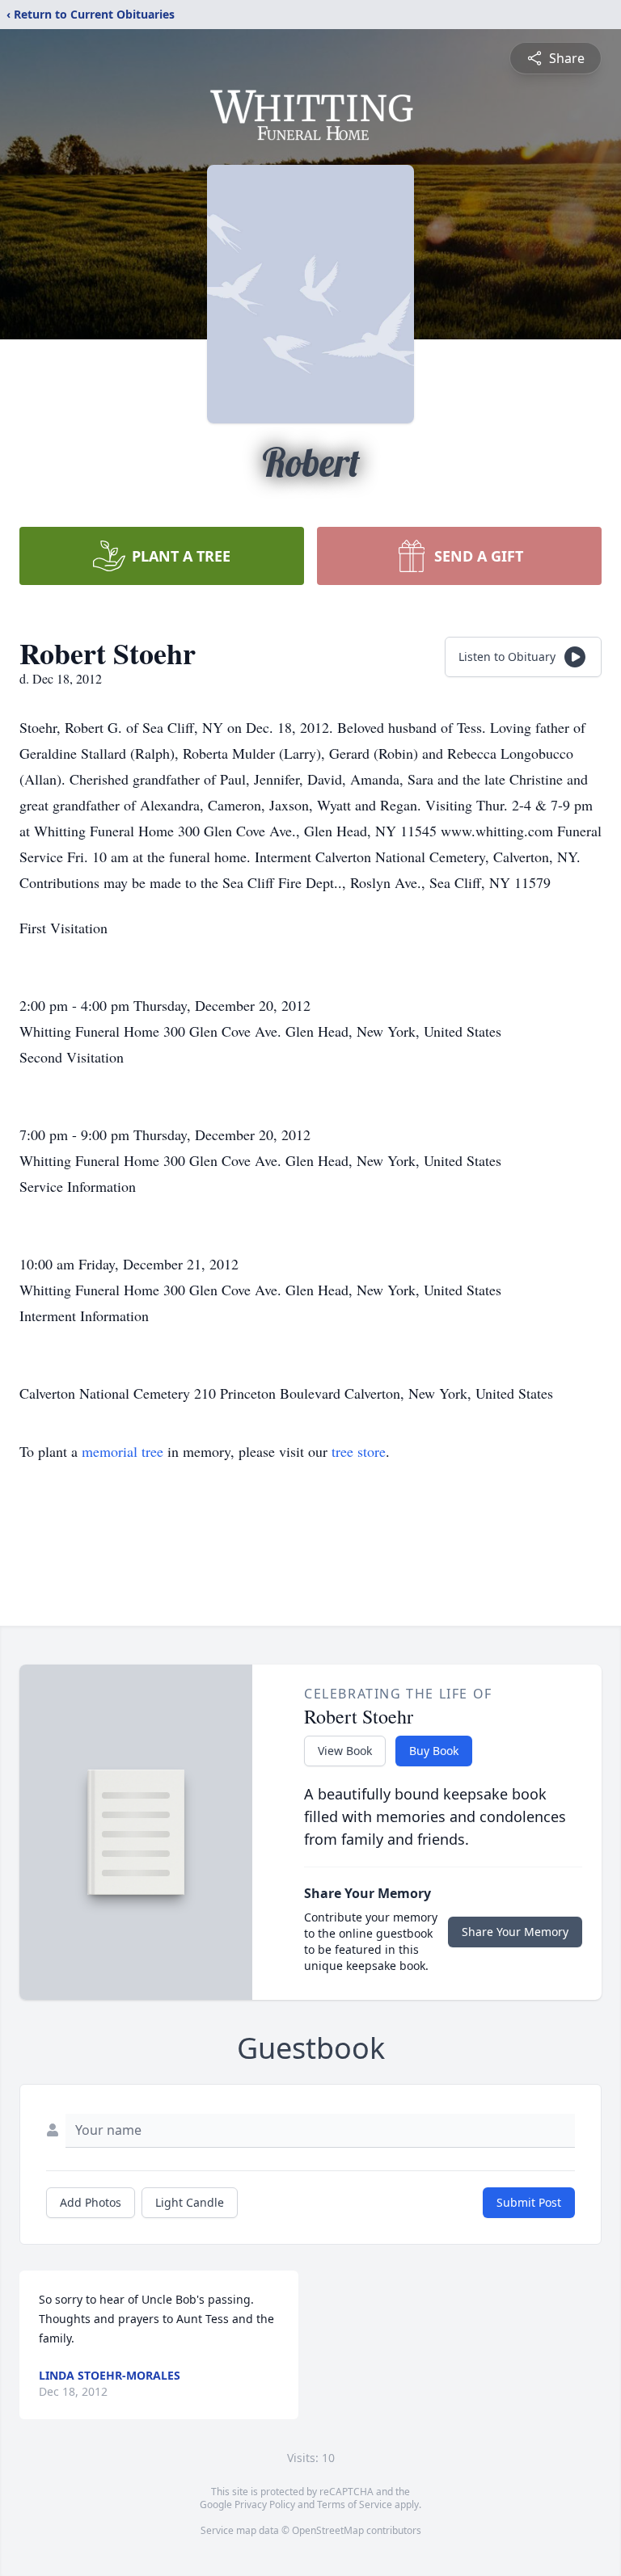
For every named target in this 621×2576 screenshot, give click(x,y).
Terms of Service (355, 2504)
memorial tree (123, 1451)
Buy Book (434, 1751)
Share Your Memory (515, 1932)
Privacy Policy (265, 2504)
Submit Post (529, 2202)
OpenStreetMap (328, 2530)
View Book (345, 1751)
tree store (359, 1451)
